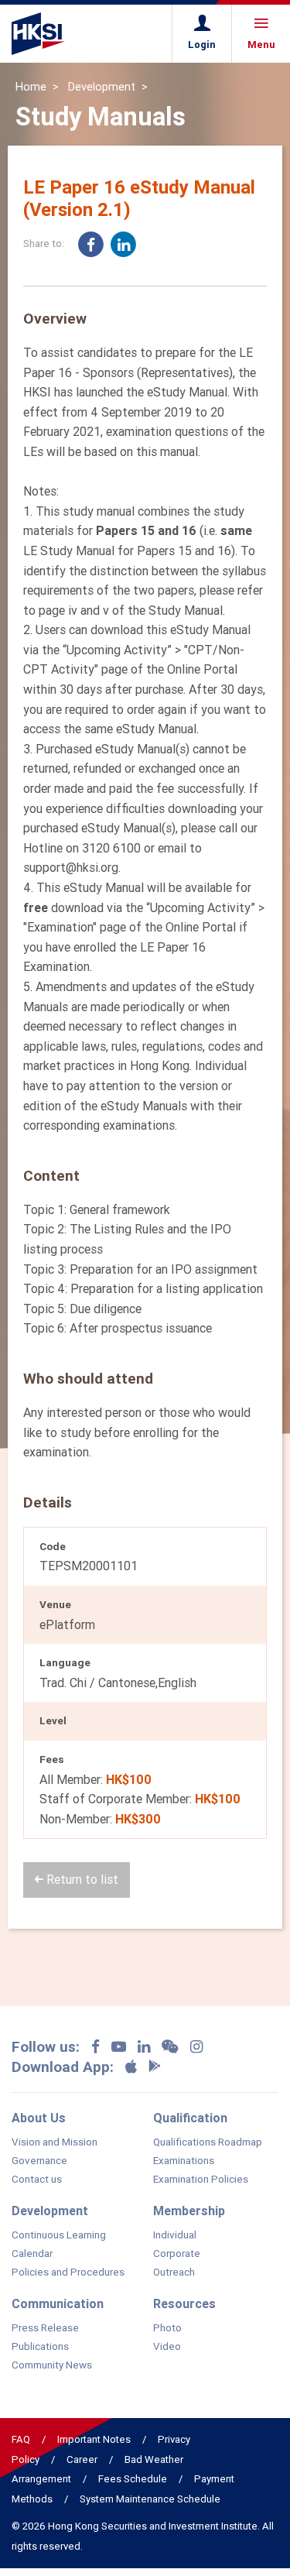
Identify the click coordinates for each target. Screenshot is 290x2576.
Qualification (190, 2118)
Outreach (174, 2272)
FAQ (21, 2439)
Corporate (177, 2254)
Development (102, 87)
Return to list (81, 1879)
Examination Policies (201, 2180)
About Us (39, 2118)
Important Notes (94, 2439)
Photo (167, 2328)
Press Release (45, 2328)
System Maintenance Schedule (150, 2499)
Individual (175, 2235)
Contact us (37, 2180)
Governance (39, 2161)
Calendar (32, 2254)
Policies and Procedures (68, 2272)
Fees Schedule (133, 2479)
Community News (52, 2365)
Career (82, 2459)
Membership (189, 2211)
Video (167, 2347)
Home (31, 87)
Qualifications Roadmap (208, 2142)
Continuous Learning (59, 2235)
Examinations (184, 2161)
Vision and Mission (55, 2142)
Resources (184, 2303)
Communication (58, 2303)
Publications (40, 2347)
